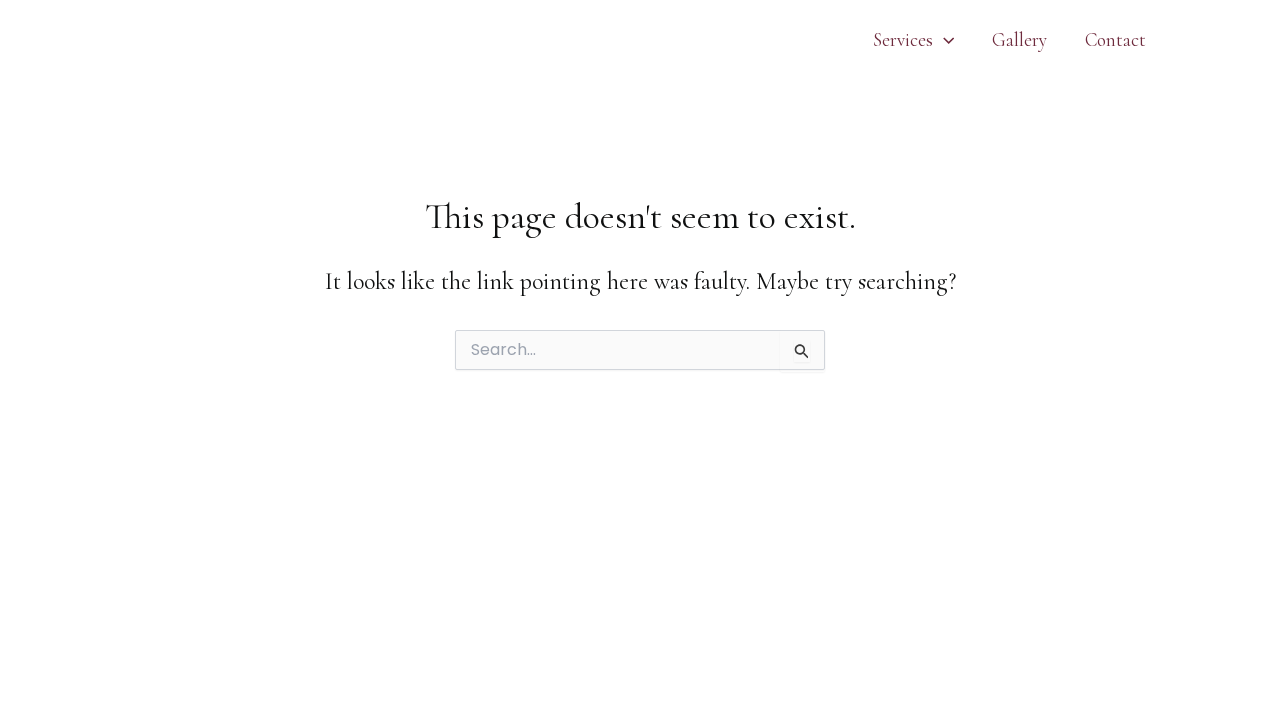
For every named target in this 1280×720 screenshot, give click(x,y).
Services (903, 39)
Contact (1115, 39)
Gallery (1019, 39)
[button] (943, 40)
